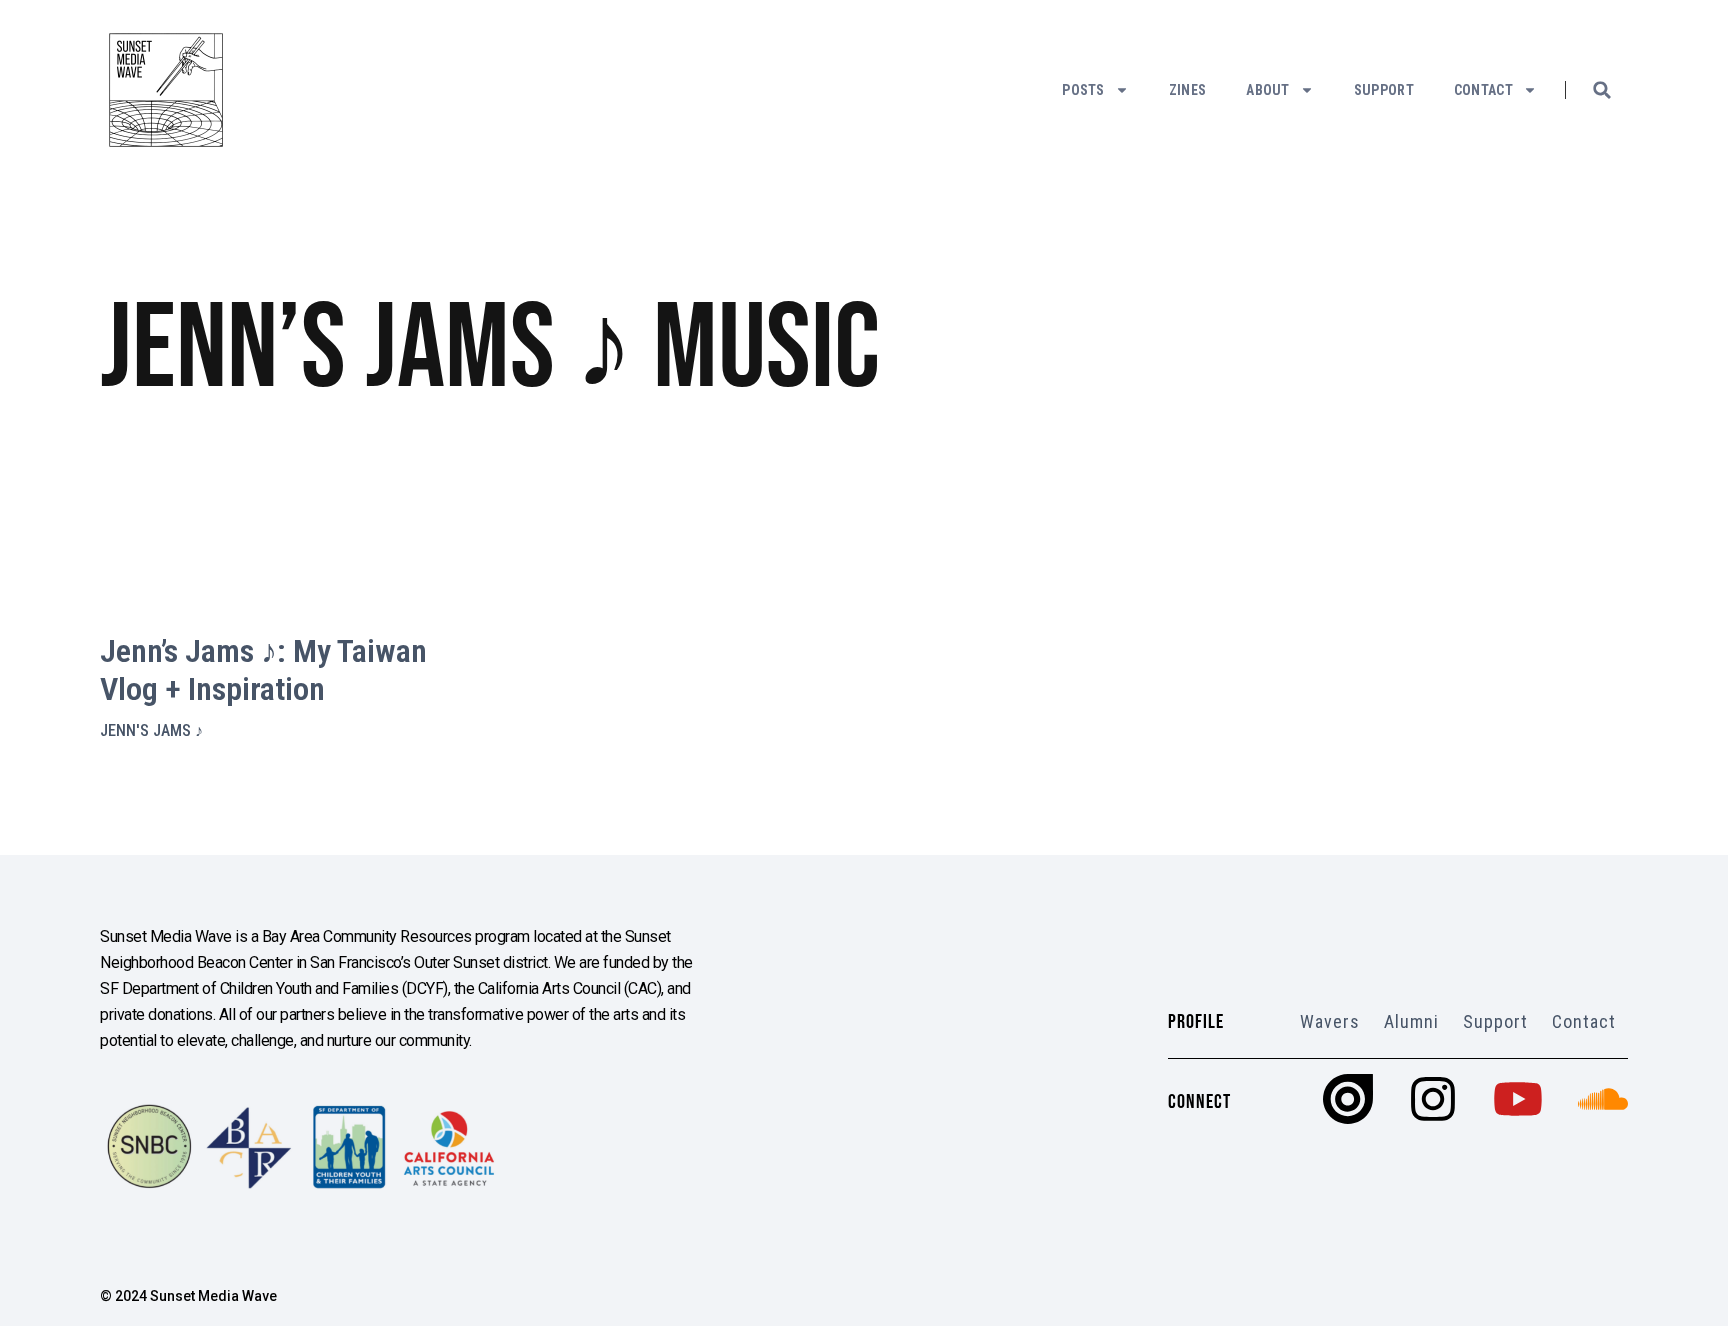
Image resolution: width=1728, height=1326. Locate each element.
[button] (1602, 90)
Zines (1188, 90)
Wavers (1330, 1021)
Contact (1483, 90)
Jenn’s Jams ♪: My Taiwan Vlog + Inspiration (263, 670)
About (1268, 90)
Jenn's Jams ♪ (151, 730)
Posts (1083, 90)
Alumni (1411, 1021)
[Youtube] (1518, 1099)
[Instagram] (1433, 1099)
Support (1384, 90)
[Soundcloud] (1603, 1099)
